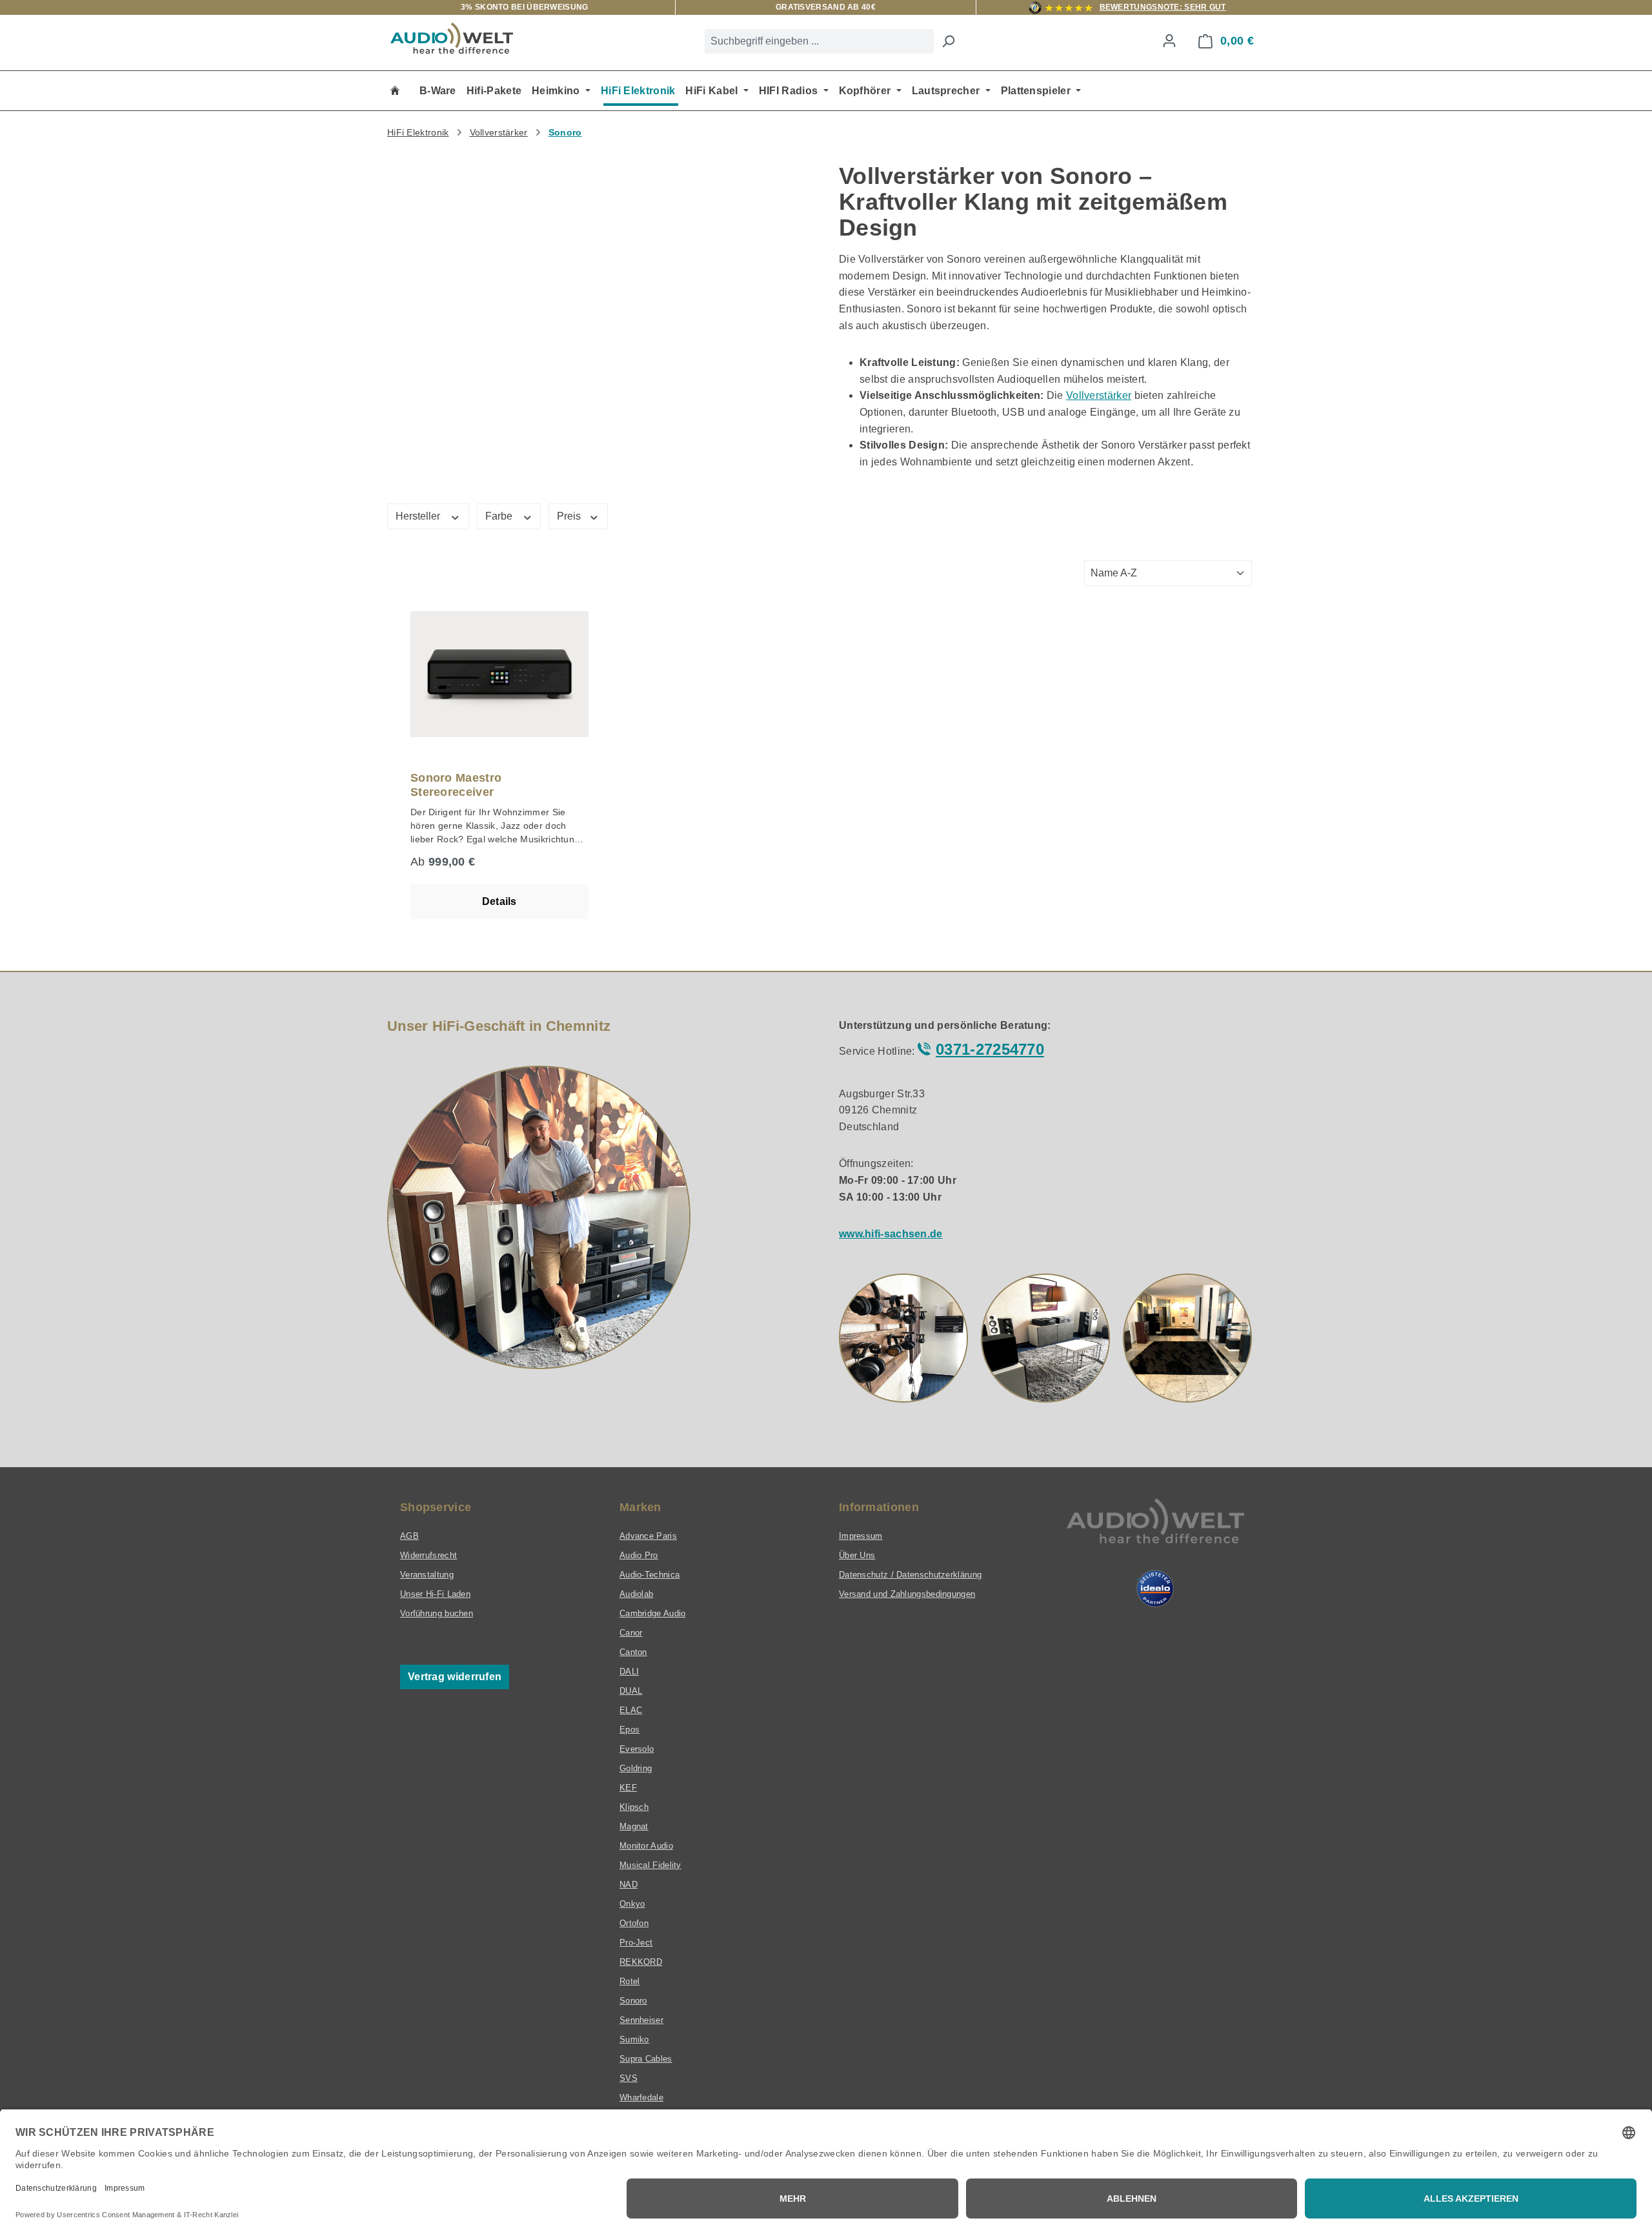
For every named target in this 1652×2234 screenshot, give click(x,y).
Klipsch (634, 1807)
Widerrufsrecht (428, 1555)
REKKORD (641, 1962)
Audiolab (636, 1594)
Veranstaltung (427, 1575)
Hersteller (419, 516)
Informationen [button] (879, 1507)
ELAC (631, 1710)
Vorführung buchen (437, 1613)
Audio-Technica (650, 1575)
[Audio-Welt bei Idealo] (1155, 1589)
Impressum (861, 1536)
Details (499, 901)
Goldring (636, 1768)
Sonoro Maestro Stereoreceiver (456, 785)
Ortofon (634, 1923)
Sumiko (634, 2039)
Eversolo (637, 1749)
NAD (629, 1884)
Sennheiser (641, 2020)
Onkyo (632, 1904)
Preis (570, 516)
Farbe (500, 516)
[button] (903, 1338)
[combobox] (819, 41)
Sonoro (633, 2001)
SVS (629, 2078)
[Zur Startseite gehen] (452, 38)
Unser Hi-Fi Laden (435, 1594)
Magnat (634, 1826)
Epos (630, 1730)
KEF (628, 1788)
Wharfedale (641, 2097)
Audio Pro (639, 1555)
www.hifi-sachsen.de (891, 1234)
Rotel (630, 1981)
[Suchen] (948, 41)
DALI (629, 1671)
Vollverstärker (1099, 395)
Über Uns (857, 1555)
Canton (633, 1652)
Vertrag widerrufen (455, 1677)
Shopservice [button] (436, 1507)
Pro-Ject (636, 1943)
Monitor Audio (646, 1846)
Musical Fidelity (650, 1865)
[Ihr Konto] (1169, 41)
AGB (409, 1536)
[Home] (395, 91)
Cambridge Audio (653, 1613)
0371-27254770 (990, 1049)
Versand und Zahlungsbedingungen (907, 1594)
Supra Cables (646, 2059)
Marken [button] (640, 1507)
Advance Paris (648, 1536)
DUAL (631, 1691)
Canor (631, 1633)
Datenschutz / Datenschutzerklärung (910, 1575)
